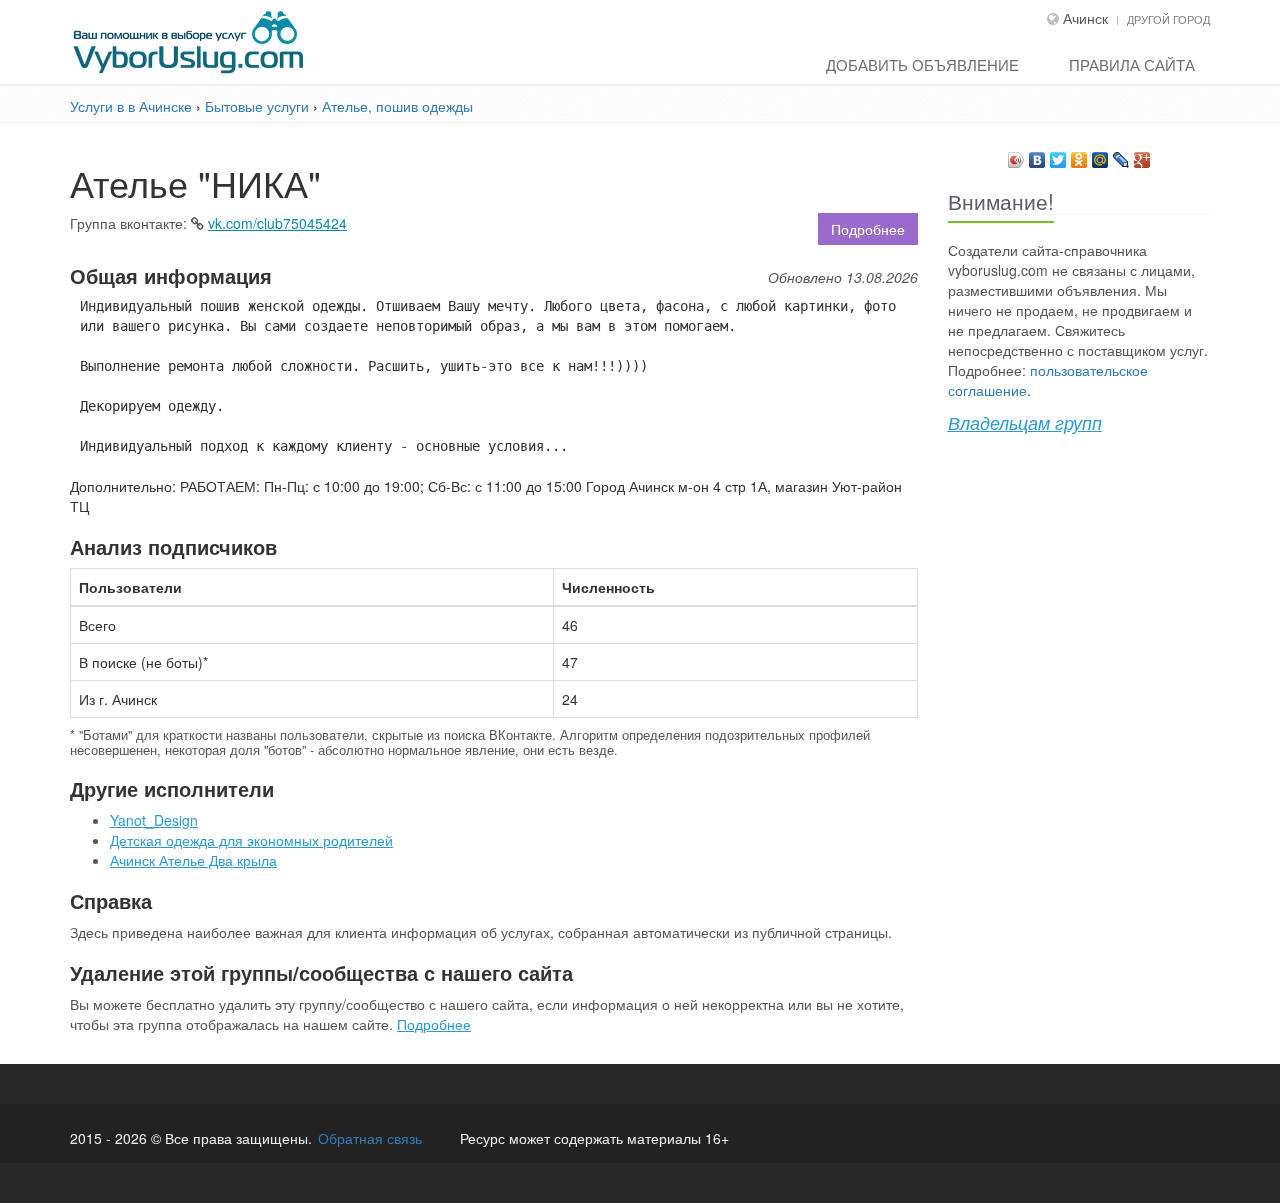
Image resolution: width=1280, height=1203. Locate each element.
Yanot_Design (154, 820)
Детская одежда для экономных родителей (251, 840)
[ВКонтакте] (1037, 155)
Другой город (1168, 19)
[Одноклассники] (1079, 155)
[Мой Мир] (1100, 155)
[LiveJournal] (1121, 155)
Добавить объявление (922, 64)
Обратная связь (370, 1138)
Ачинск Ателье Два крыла (193, 860)
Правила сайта (1132, 64)
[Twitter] (1058, 155)
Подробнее (868, 229)
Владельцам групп (1025, 422)
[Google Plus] (1142, 155)
